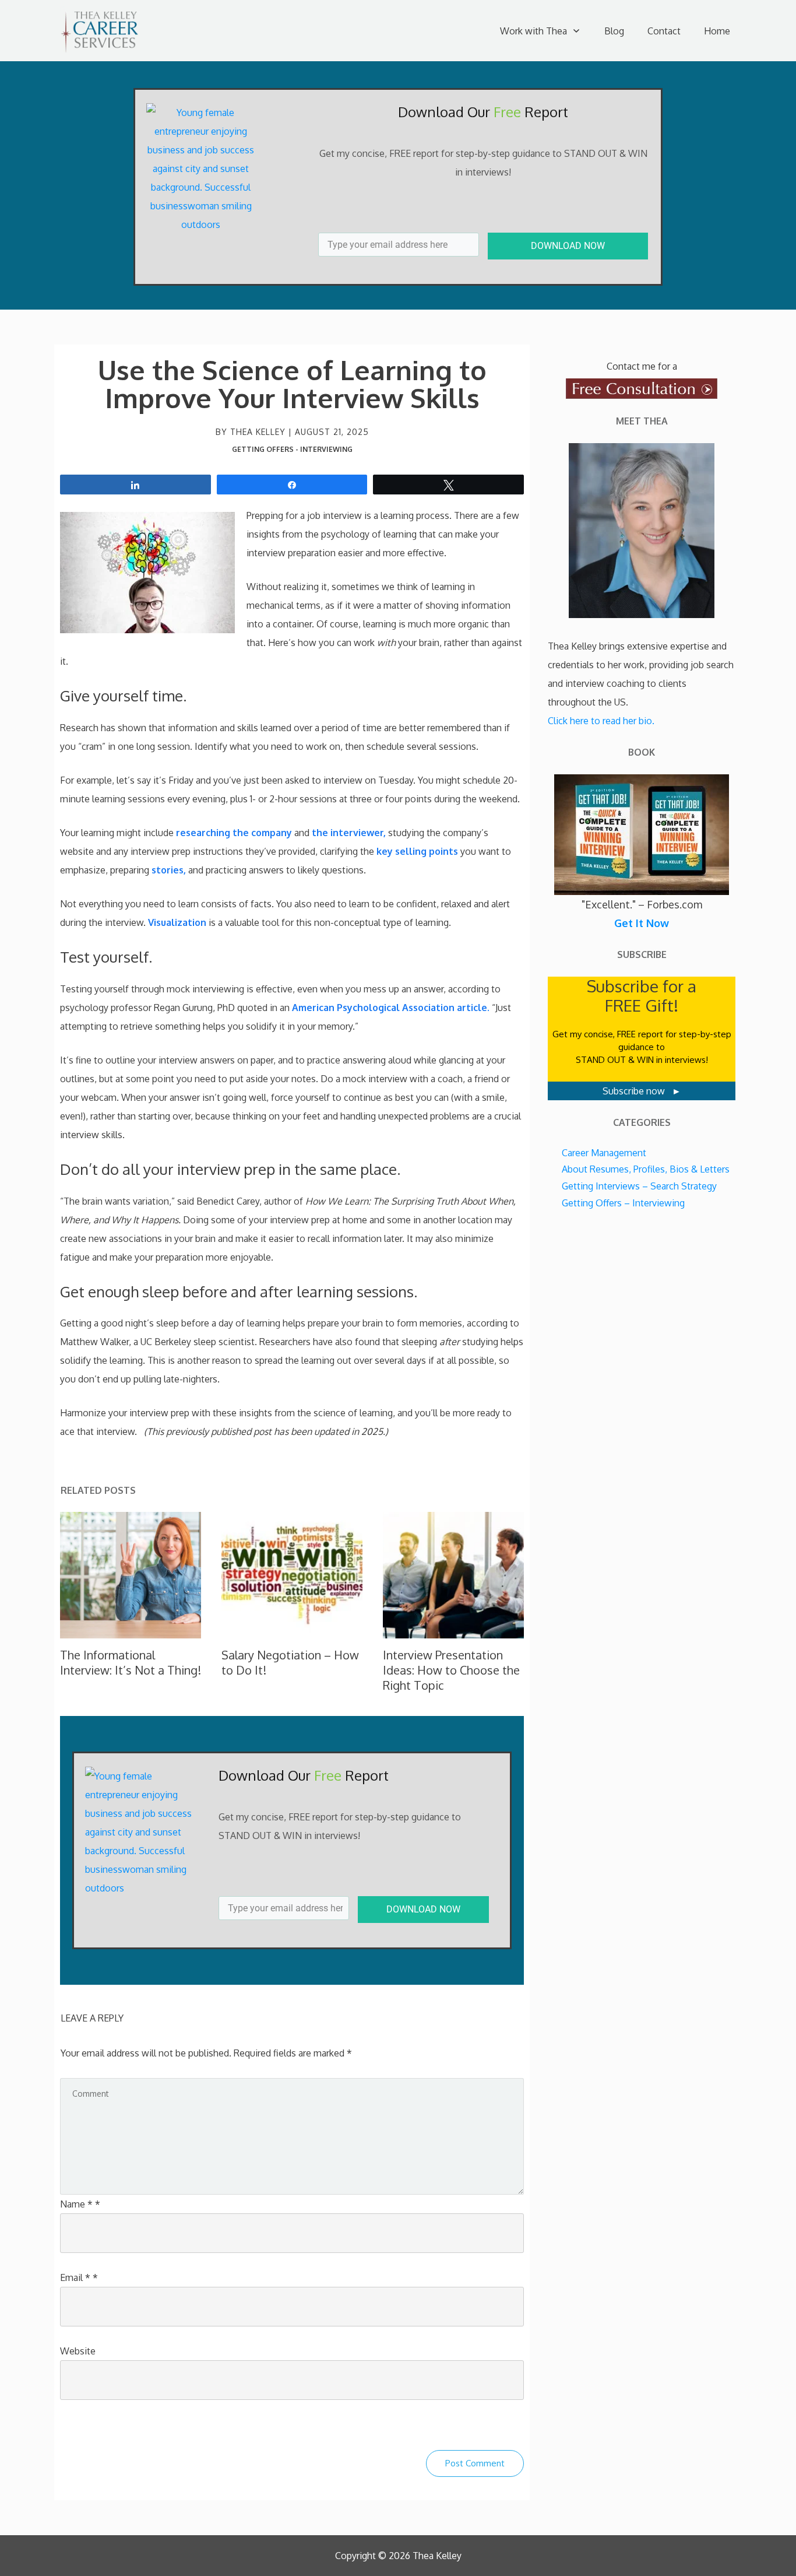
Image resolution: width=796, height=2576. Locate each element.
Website (78, 2351)
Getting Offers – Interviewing (623, 1203)
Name (80, 2204)
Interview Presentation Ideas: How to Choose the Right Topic (451, 1670)
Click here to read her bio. (601, 721)
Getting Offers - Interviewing (292, 449)
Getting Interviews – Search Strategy (639, 1186)
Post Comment (475, 2463)
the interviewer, (349, 833)
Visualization (177, 922)
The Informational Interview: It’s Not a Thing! (131, 1662)
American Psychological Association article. (391, 1008)
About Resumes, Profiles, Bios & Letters (646, 1169)
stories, (169, 870)
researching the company (234, 833)
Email (79, 2277)
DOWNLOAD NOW (568, 246)
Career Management (604, 1153)
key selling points (417, 851)
